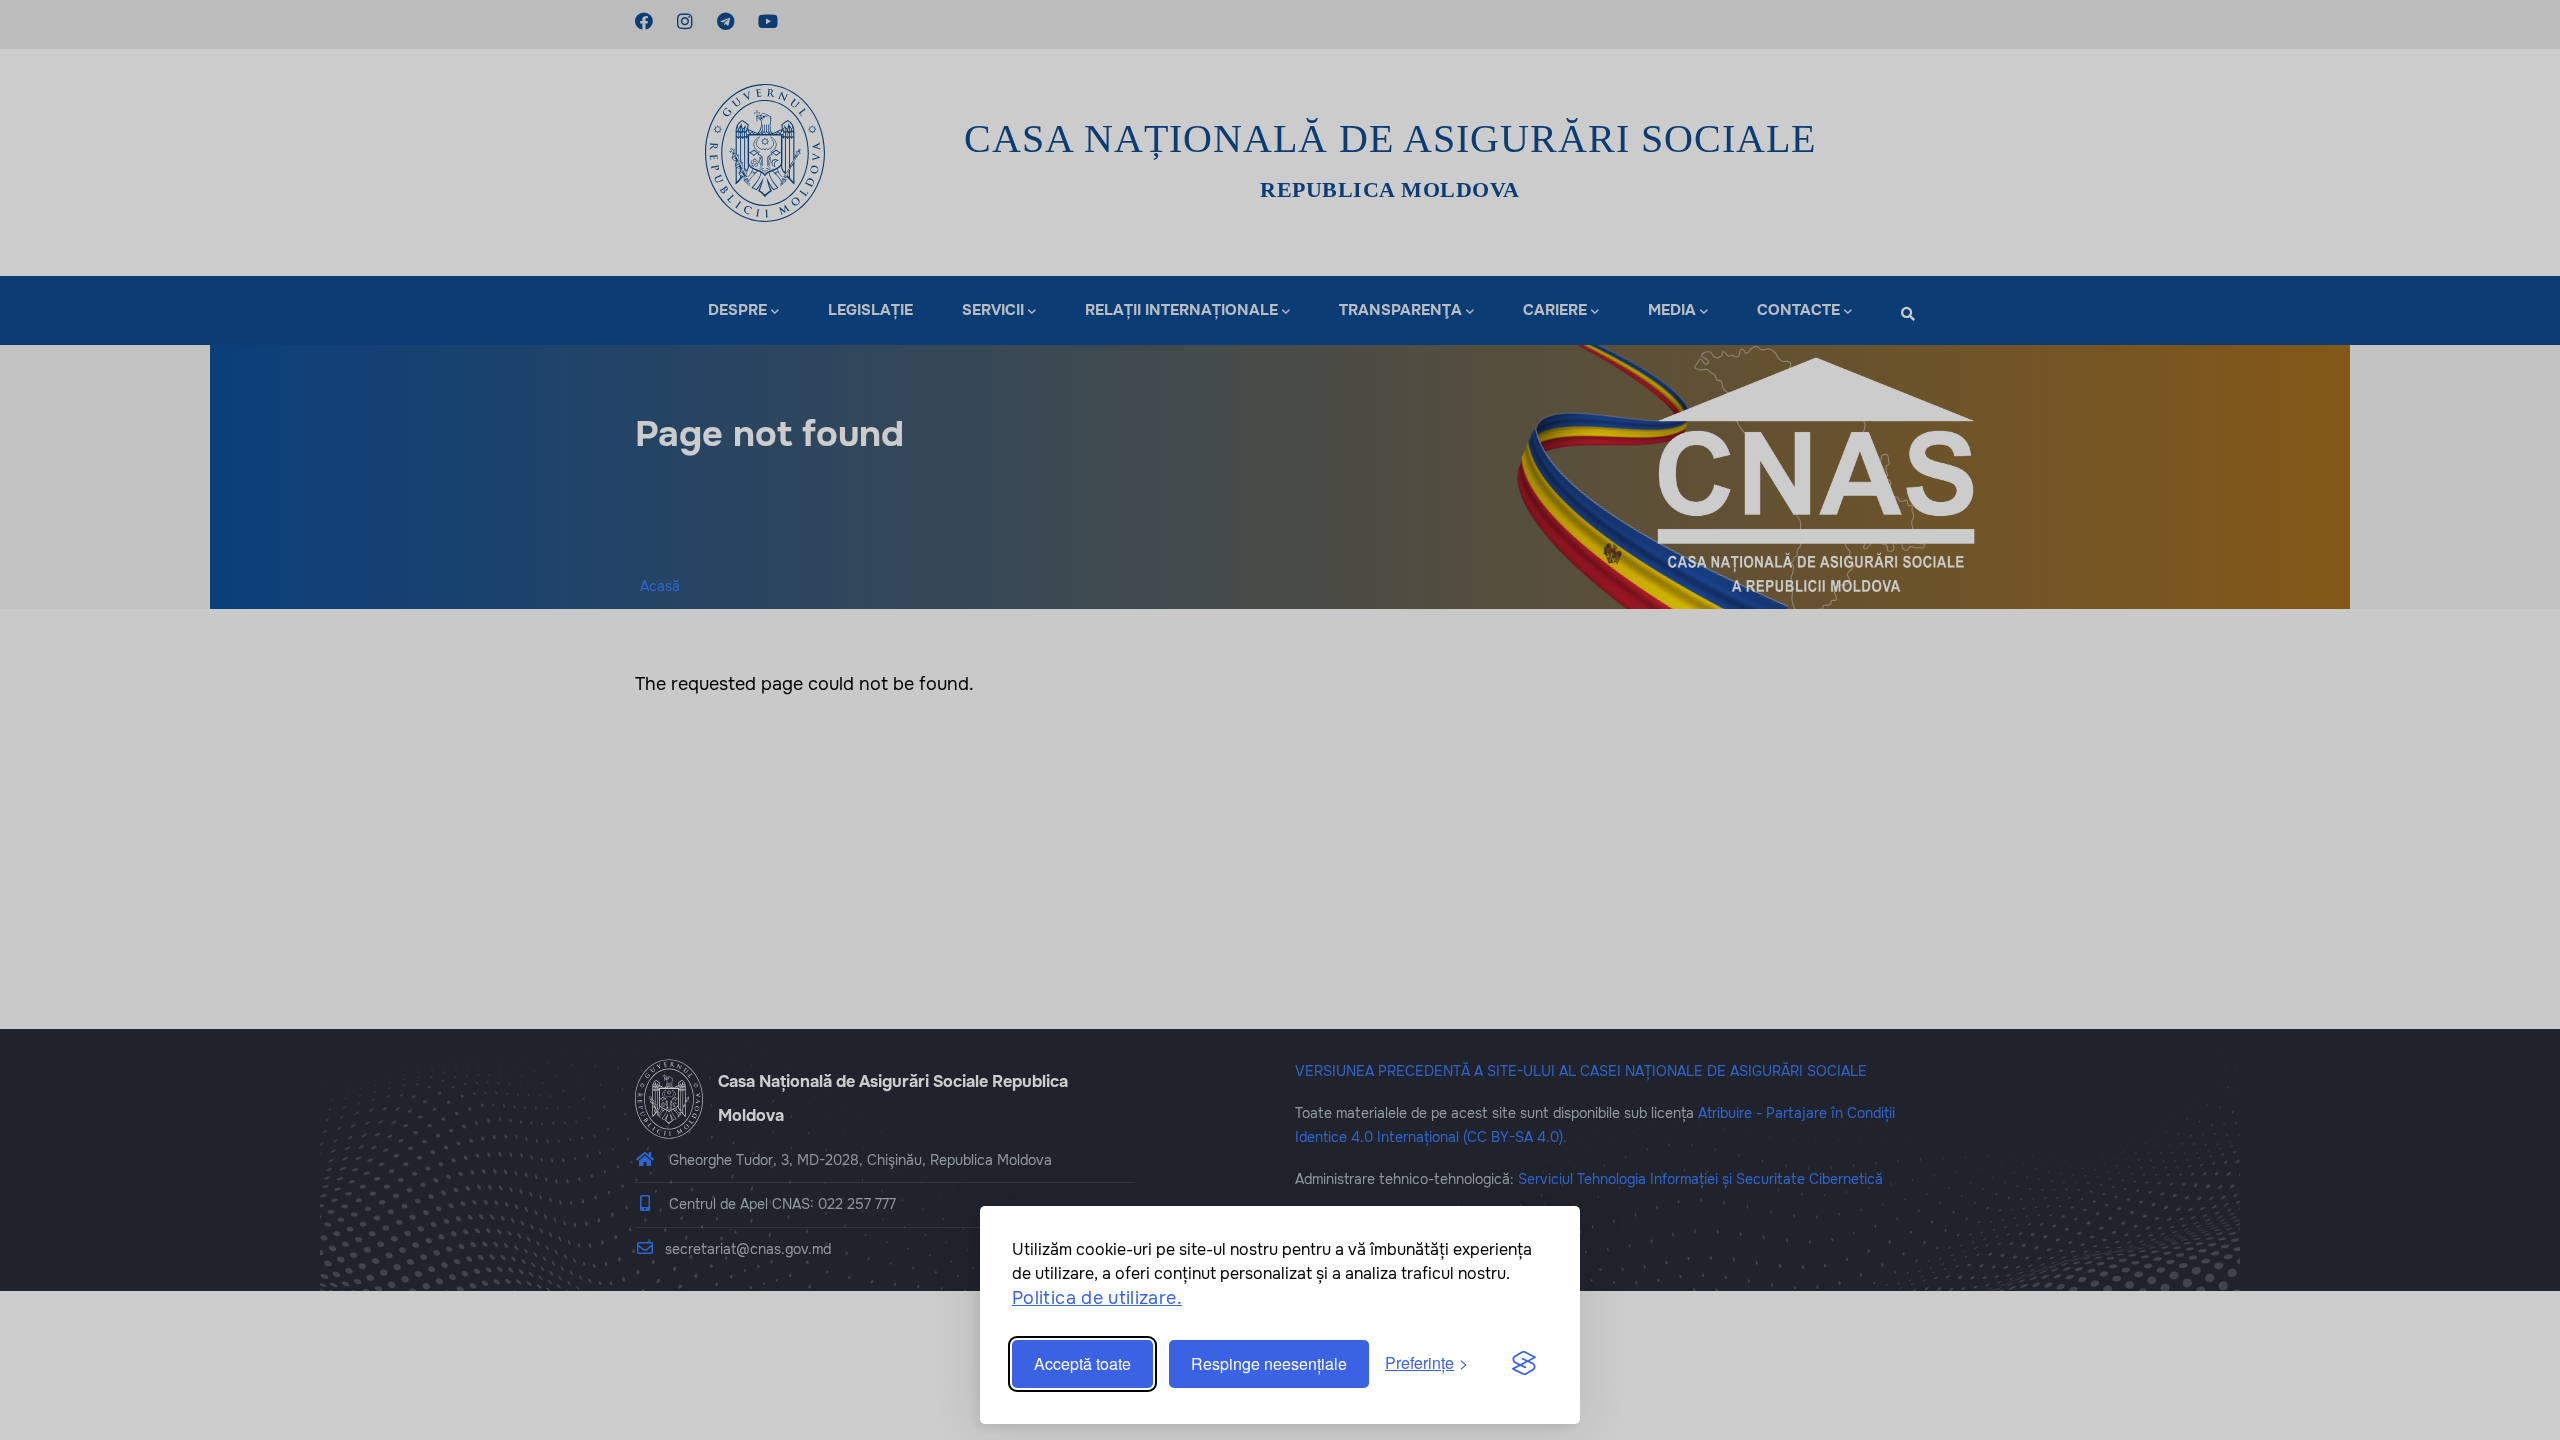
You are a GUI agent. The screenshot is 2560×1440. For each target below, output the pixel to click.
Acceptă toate (1082, 1363)
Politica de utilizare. (1097, 1298)
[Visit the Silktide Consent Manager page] (1524, 1364)
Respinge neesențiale (1269, 1363)
